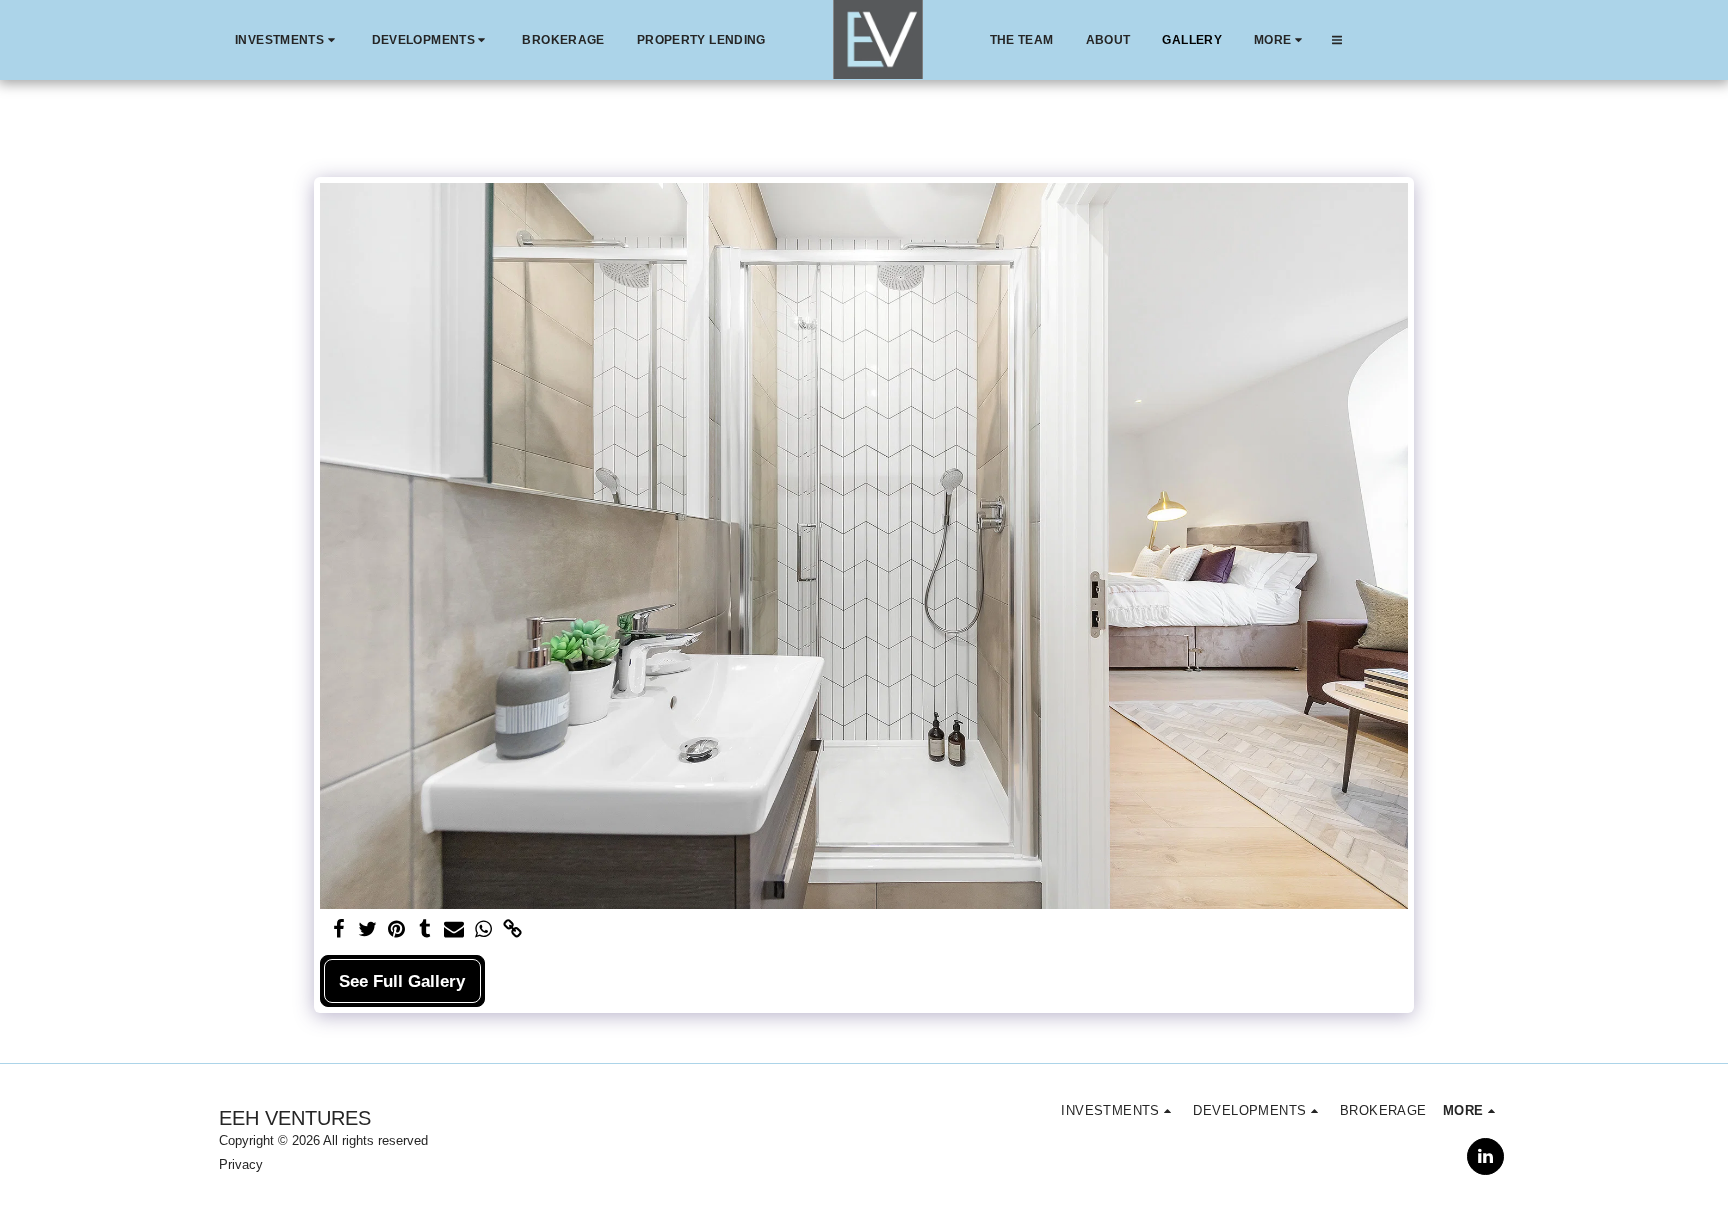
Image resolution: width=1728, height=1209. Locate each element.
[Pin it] (396, 930)
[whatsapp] (483, 930)
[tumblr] (425, 930)
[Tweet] (367, 930)
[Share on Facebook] (338, 930)
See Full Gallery (402, 981)
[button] (287, 40)
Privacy (241, 1164)
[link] (512, 930)
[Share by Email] (454, 930)
